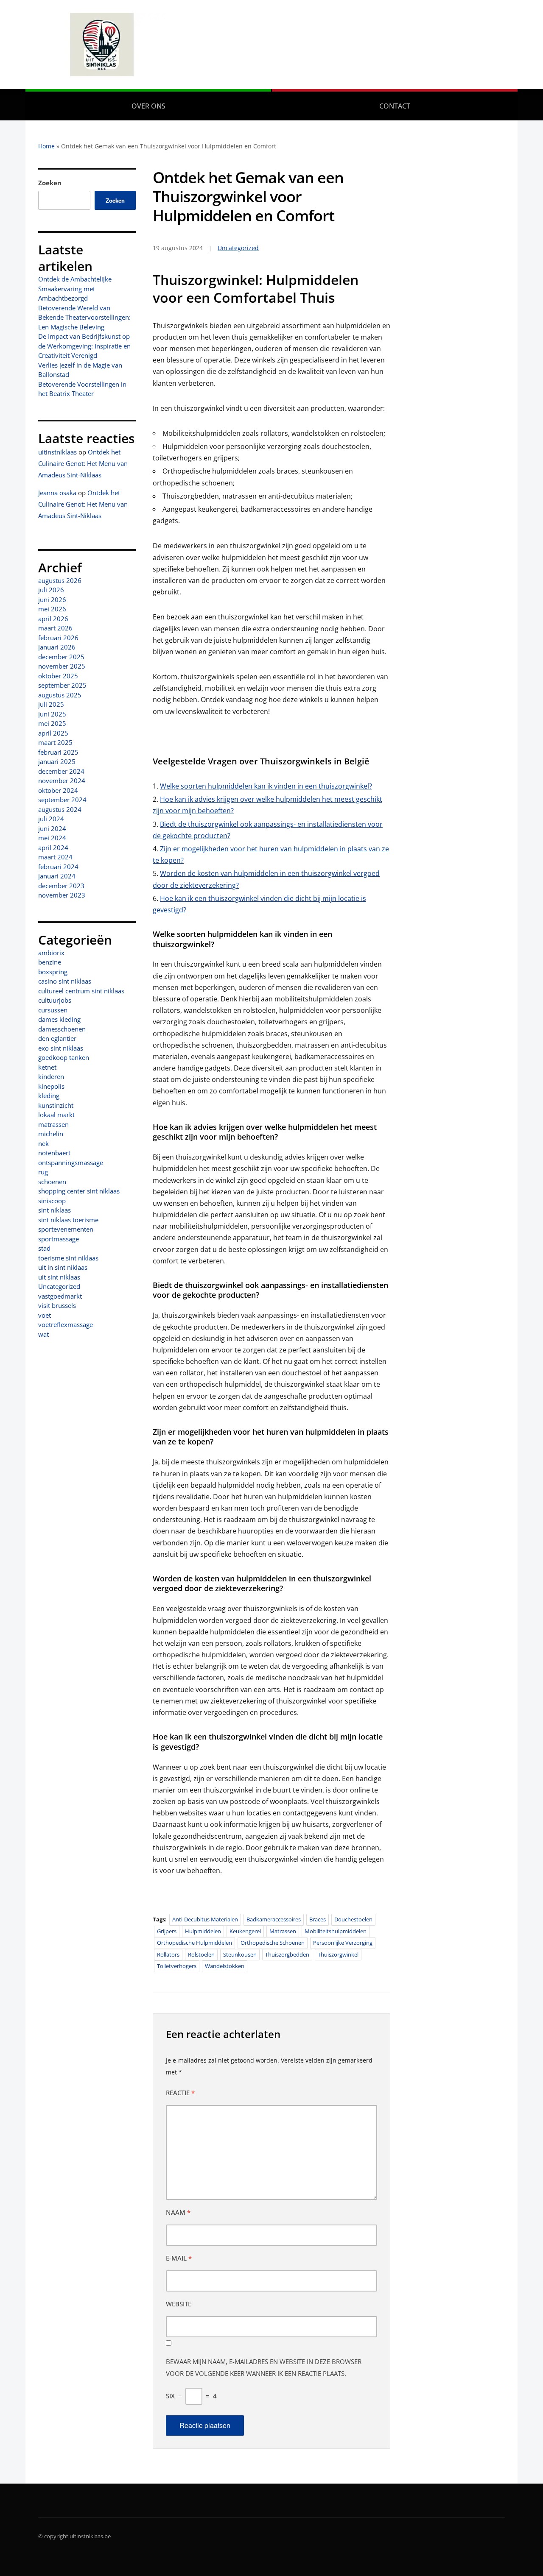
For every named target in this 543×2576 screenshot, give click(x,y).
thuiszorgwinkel (338, 1954)
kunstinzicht (56, 1105)
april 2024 (53, 848)
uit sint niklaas (59, 1277)
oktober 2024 (58, 790)
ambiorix (51, 953)
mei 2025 (52, 723)
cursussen (53, 1010)
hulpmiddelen (203, 1931)
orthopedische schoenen (273, 1943)
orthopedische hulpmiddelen (195, 1943)
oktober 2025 (58, 676)
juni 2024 (52, 828)
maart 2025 (55, 742)
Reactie (180, 2093)
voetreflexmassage (66, 1324)
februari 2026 (58, 638)
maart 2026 (55, 628)
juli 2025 (51, 704)
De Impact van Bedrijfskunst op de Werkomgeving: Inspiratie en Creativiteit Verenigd (84, 346)
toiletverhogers (177, 1966)
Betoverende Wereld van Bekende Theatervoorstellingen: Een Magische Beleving (84, 317)
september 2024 (62, 800)
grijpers (167, 1931)
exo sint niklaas (61, 1048)
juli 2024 (51, 819)
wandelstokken (225, 1966)
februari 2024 (58, 867)
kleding (49, 1096)
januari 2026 (57, 647)
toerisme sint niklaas (68, 1258)
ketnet (47, 1067)
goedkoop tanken (64, 1057)
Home (46, 146)
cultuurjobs (55, 1000)
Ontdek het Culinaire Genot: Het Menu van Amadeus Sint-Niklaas (83, 463)
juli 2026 (51, 590)
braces (318, 1919)
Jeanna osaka (57, 493)
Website (179, 2304)
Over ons (148, 106)
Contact (395, 106)
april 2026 (53, 619)
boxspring (53, 972)
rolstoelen (201, 1954)
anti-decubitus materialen (205, 1919)
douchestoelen (353, 1919)
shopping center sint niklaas (79, 1191)
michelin (51, 1134)
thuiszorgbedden (287, 1954)
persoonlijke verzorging (343, 1943)
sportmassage (59, 1239)
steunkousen (240, 1954)
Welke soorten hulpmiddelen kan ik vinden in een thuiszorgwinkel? (266, 786)
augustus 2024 (60, 809)
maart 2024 (55, 857)
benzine (50, 962)
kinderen (51, 1076)
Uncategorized (59, 1286)
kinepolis (51, 1086)
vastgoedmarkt (60, 1296)
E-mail (179, 2258)
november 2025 (62, 666)
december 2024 (61, 771)
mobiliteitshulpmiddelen (336, 1931)
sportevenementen (66, 1229)
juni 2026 (52, 599)
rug (43, 1172)
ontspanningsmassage (71, 1163)
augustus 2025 (60, 695)
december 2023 (61, 886)
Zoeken (50, 183)
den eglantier (57, 1038)
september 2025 (62, 685)
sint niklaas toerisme (68, 1220)
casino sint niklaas (65, 981)
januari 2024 (57, 876)
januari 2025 (57, 761)
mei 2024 (52, 838)
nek (43, 1143)
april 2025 (53, 733)
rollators (168, 1954)
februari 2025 (58, 752)
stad (44, 1248)
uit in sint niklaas (63, 1267)
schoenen (52, 1182)
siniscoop (52, 1201)
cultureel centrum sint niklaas (81, 991)
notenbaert (54, 1153)
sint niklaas (55, 1210)
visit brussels (57, 1305)
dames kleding (59, 1019)
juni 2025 (52, 714)
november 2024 (62, 781)
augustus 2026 (60, 580)
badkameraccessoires (274, 1919)
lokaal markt (56, 1115)
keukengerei (245, 1931)
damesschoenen (62, 1029)
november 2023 (62, 895)
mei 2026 (52, 609)
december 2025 (61, 657)
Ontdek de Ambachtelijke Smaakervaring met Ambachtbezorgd (75, 289)
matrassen (53, 1124)
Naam (178, 2212)
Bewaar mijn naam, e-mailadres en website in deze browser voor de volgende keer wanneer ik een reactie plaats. (264, 2367)
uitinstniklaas (57, 452)
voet (45, 1315)
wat (43, 1334)
